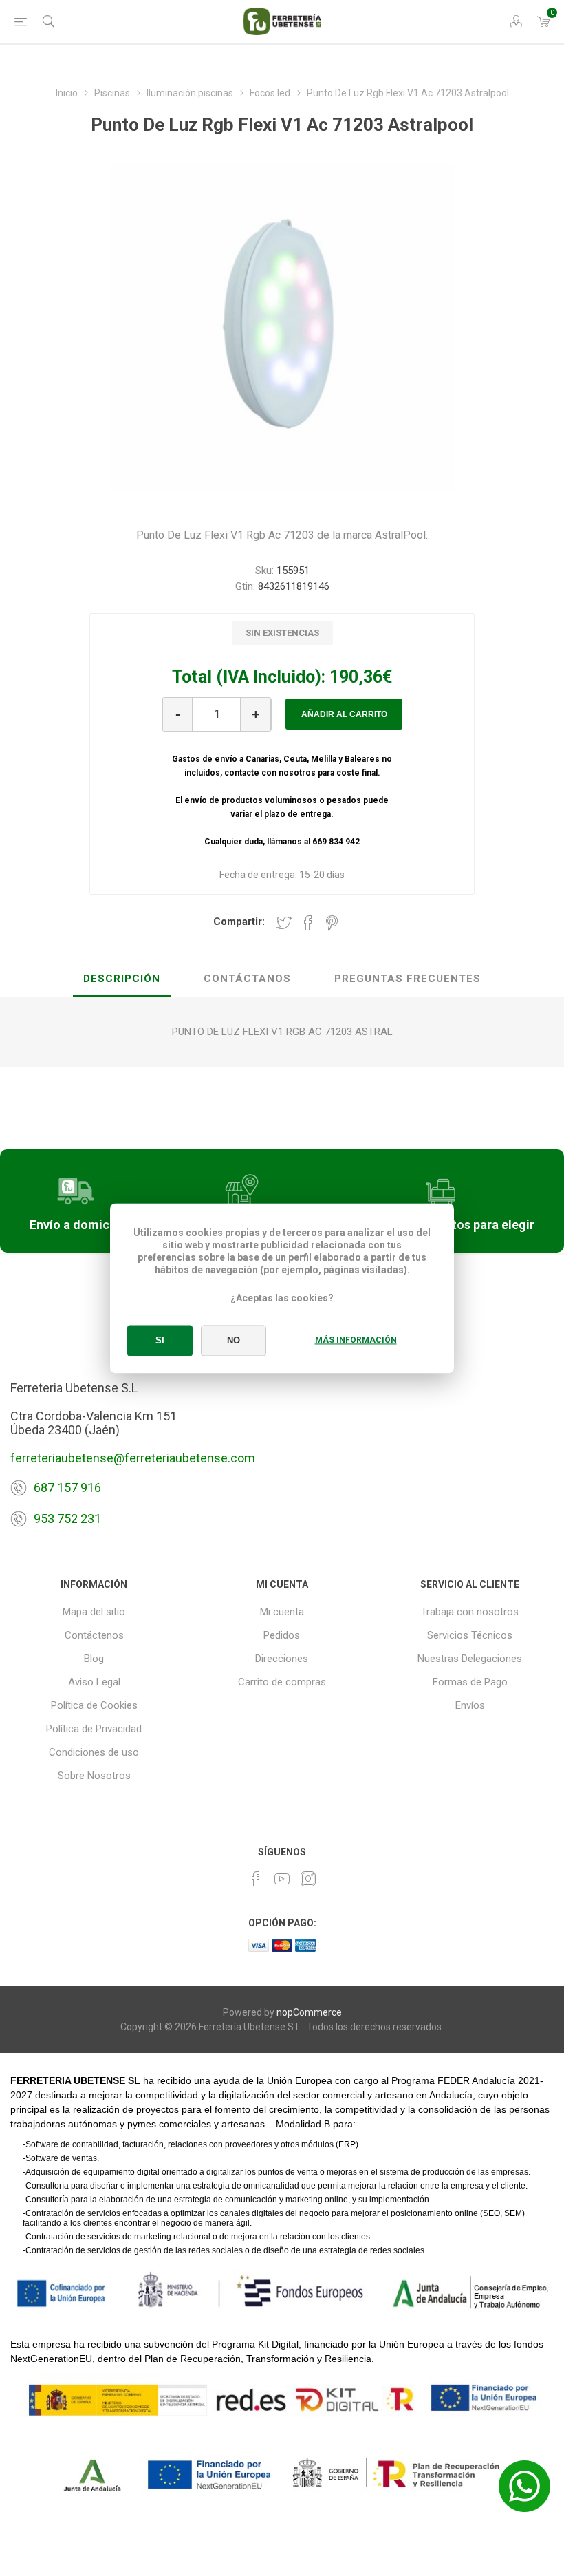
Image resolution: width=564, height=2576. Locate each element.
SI (160, 1340)
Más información (356, 1340)
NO (234, 1340)
